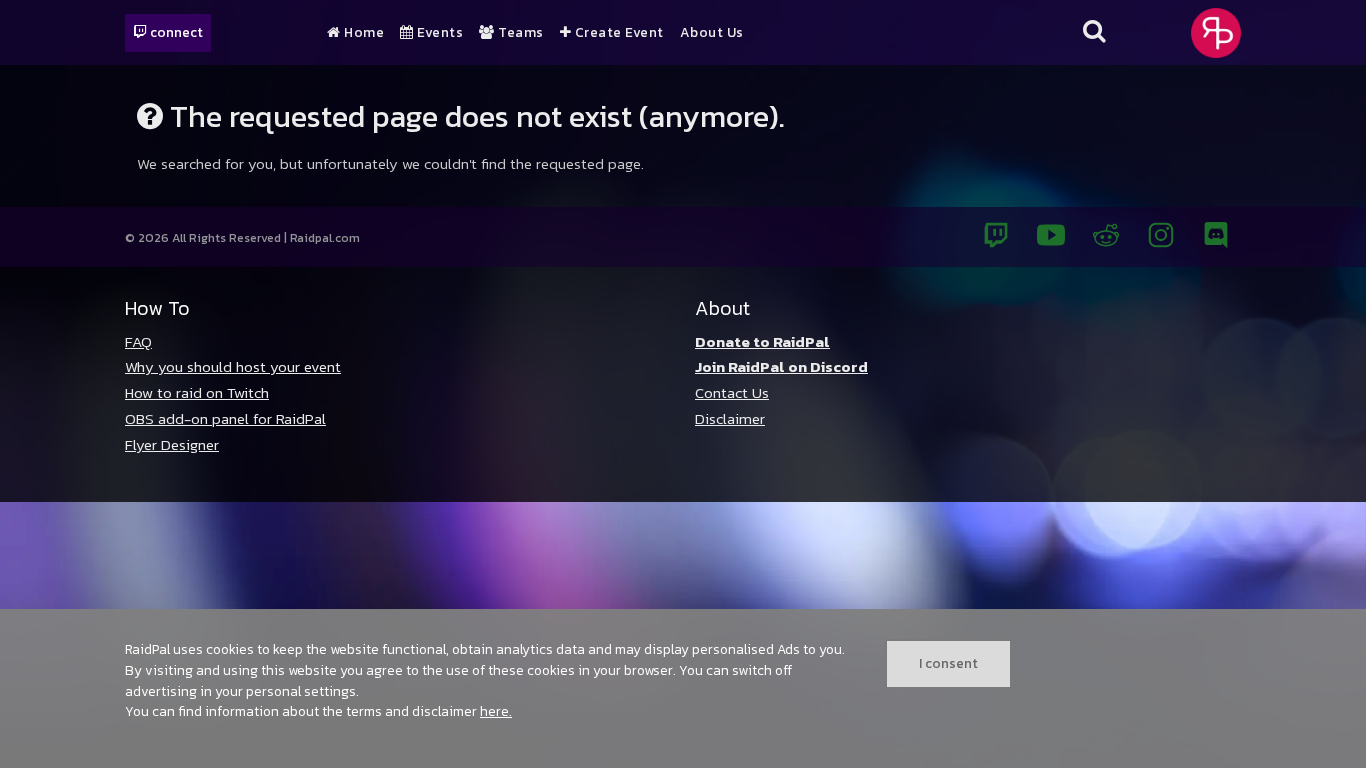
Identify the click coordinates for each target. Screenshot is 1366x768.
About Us (712, 33)
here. (496, 711)
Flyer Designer (172, 444)
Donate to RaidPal (762, 341)
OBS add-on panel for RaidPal (225, 418)
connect (175, 32)
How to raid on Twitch (197, 392)
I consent (948, 663)
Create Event (617, 33)
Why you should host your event (233, 366)
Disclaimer (730, 418)
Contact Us (732, 392)
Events (438, 33)
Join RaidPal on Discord (781, 366)
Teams (519, 33)
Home (362, 33)
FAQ (138, 341)
